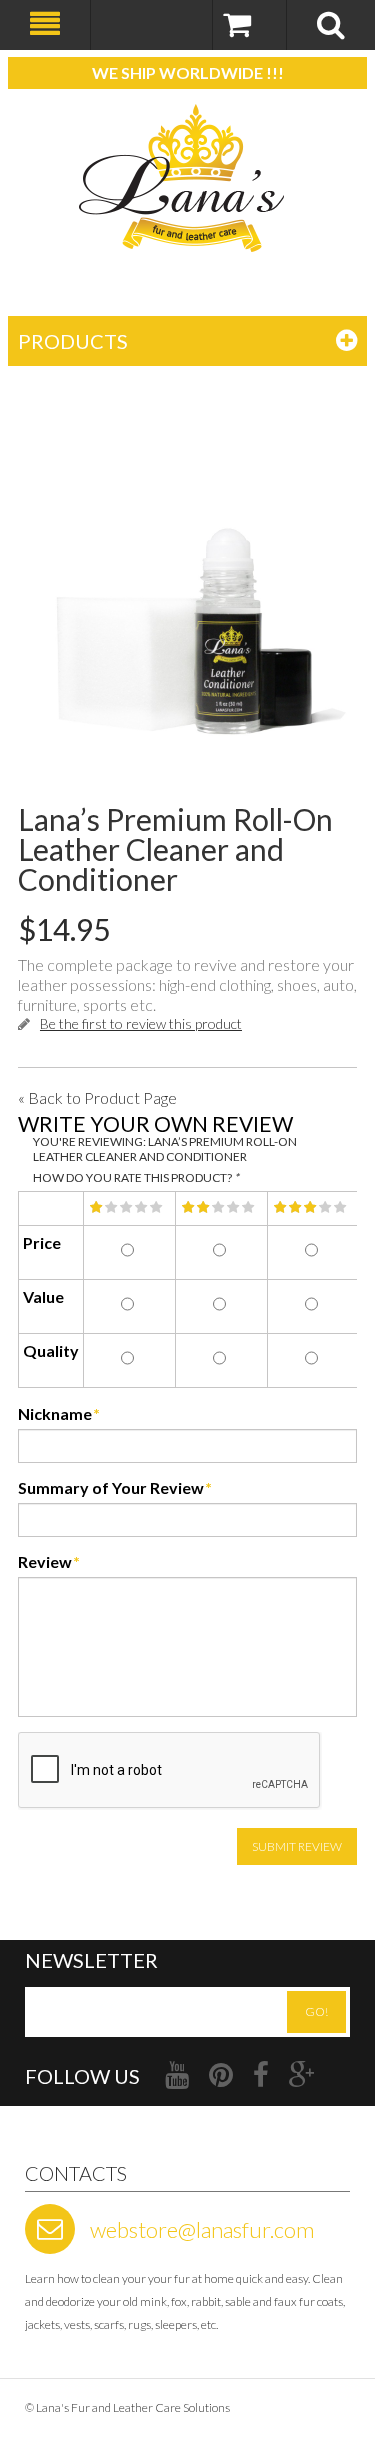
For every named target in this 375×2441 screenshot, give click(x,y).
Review (45, 1561)
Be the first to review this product (141, 1023)
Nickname (55, 1413)
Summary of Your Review (111, 1487)
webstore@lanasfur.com (202, 2229)
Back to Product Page (97, 1097)
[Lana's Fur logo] (187, 178)
